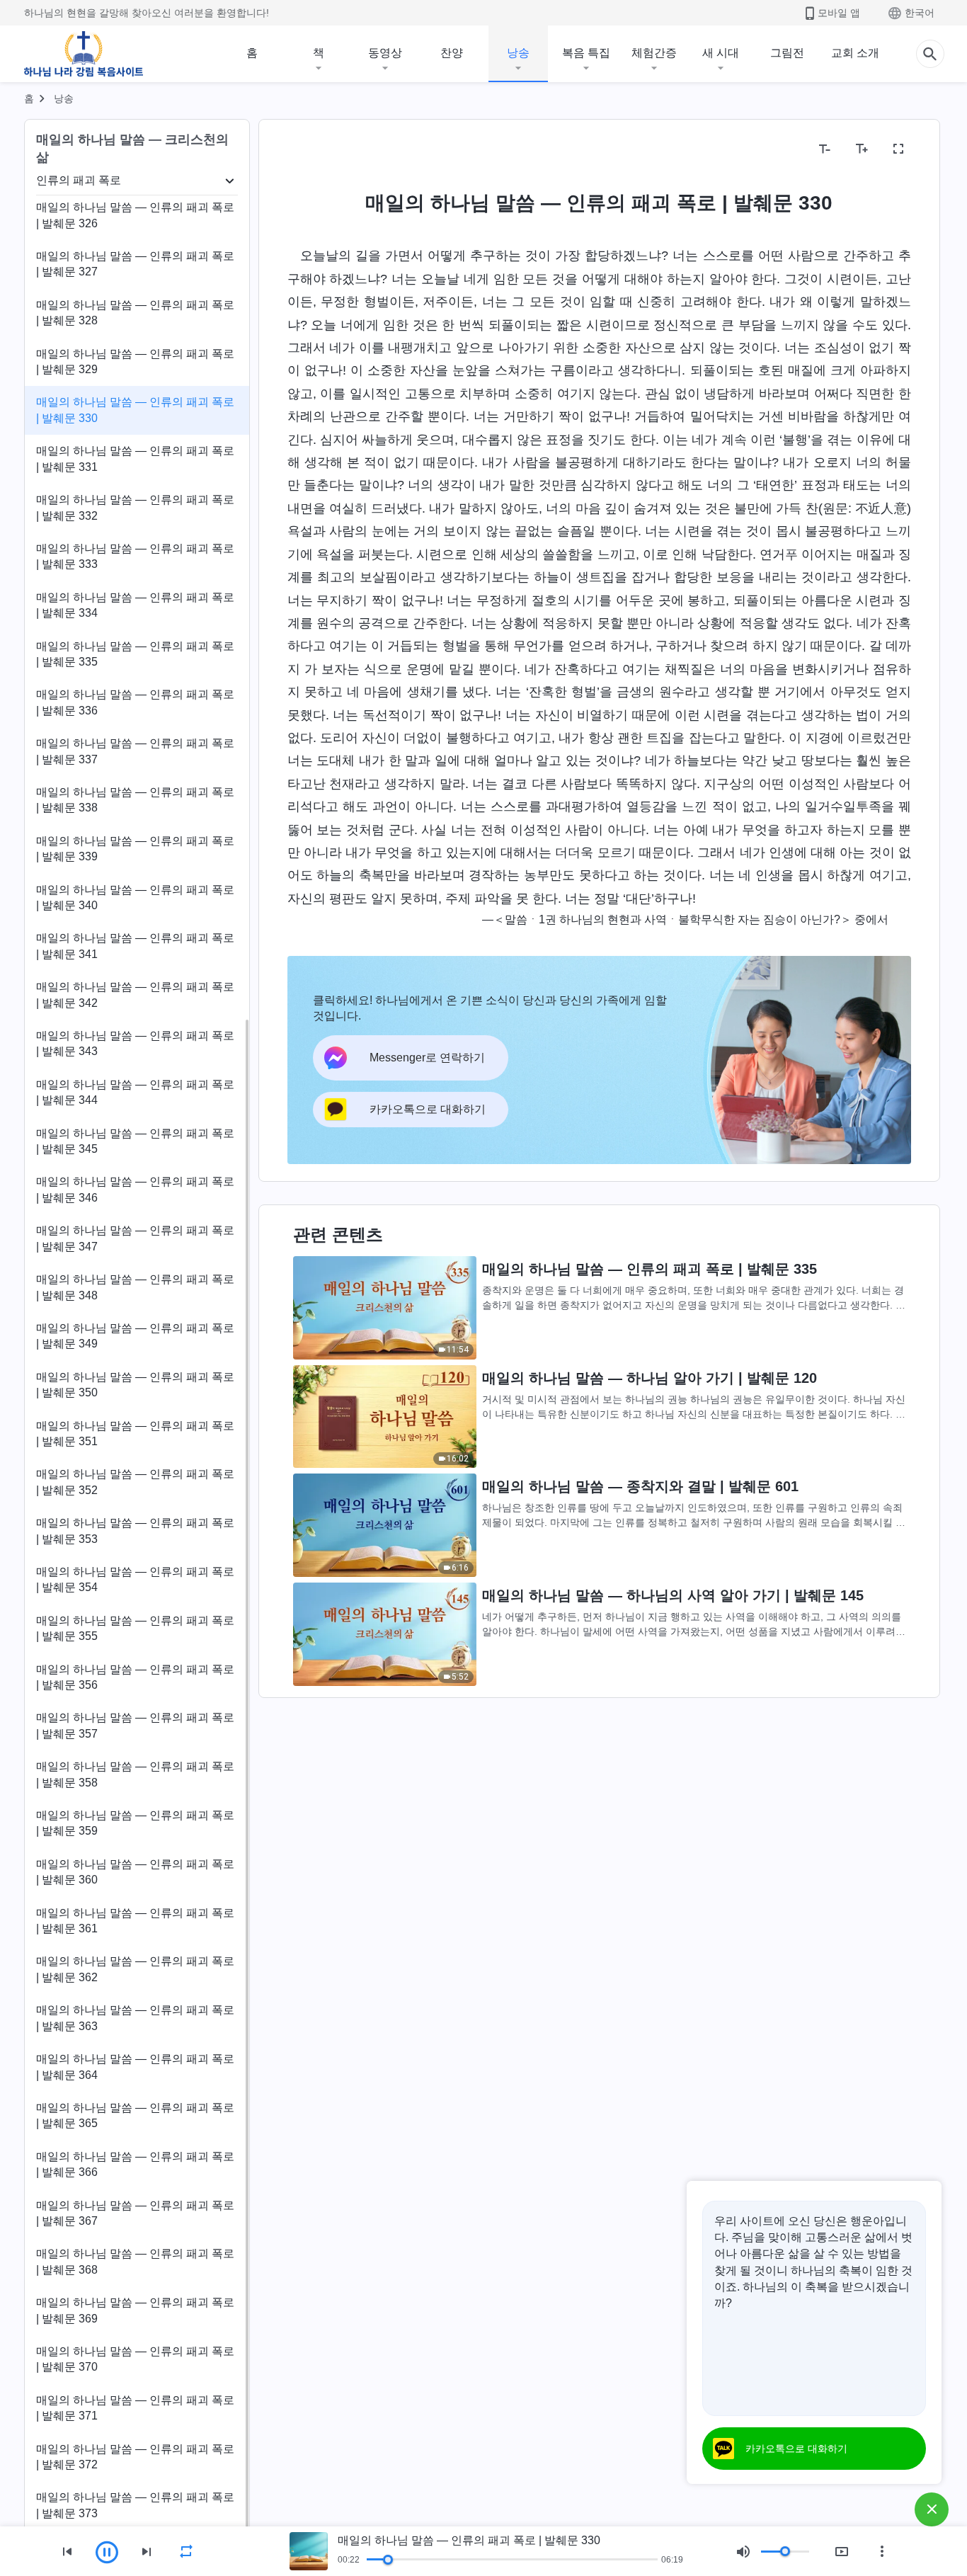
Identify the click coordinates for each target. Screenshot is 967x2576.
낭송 (518, 53)
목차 (307, 149)
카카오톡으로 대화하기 (796, 2449)
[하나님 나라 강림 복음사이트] (84, 54)
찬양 (452, 53)
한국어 (920, 13)
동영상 (385, 53)
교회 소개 (855, 53)
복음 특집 (586, 53)
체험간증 (654, 53)
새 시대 (721, 53)
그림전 (787, 53)
